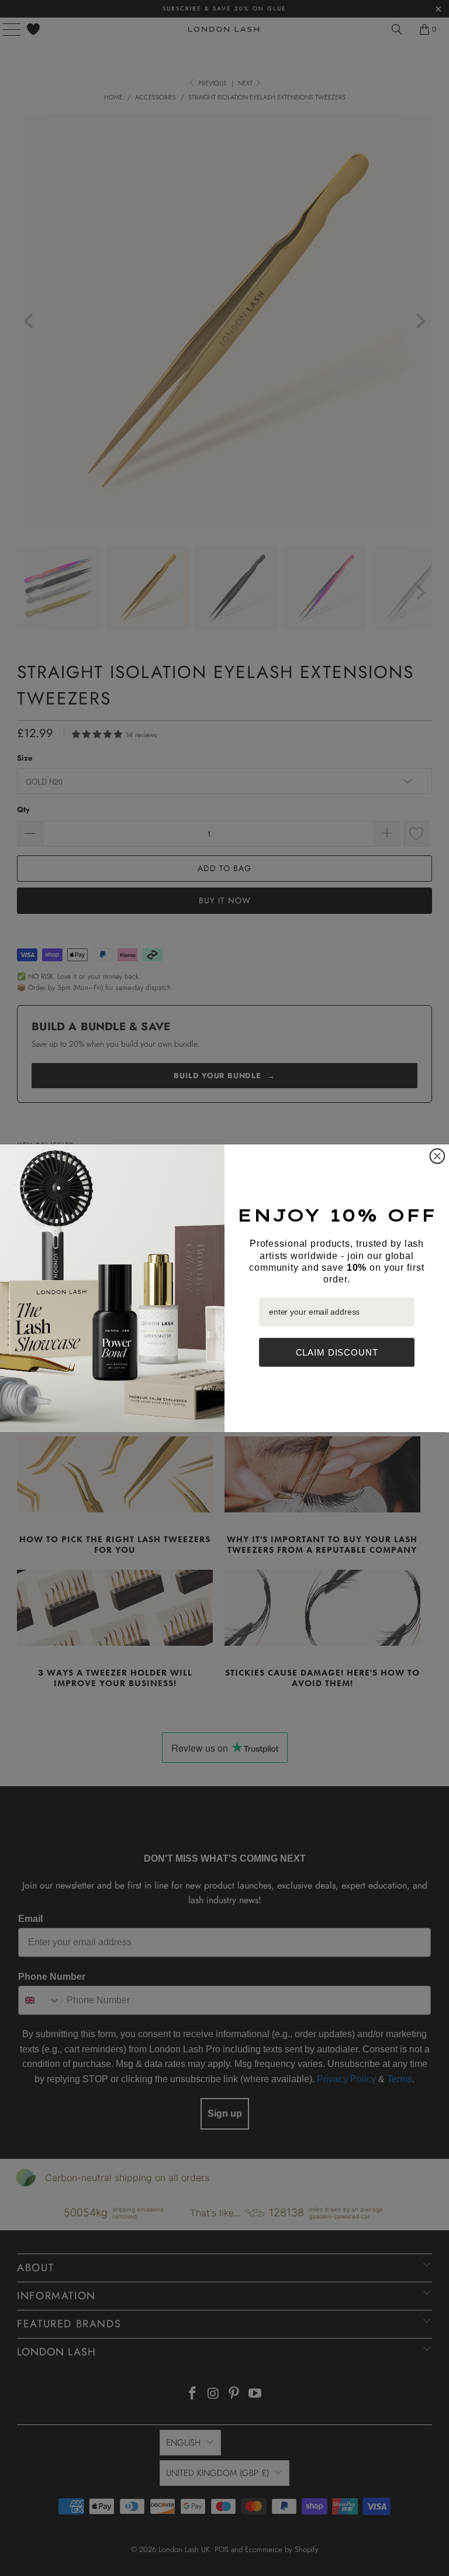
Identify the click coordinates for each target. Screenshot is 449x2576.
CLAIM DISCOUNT (337, 1352)
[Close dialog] (438, 1156)
